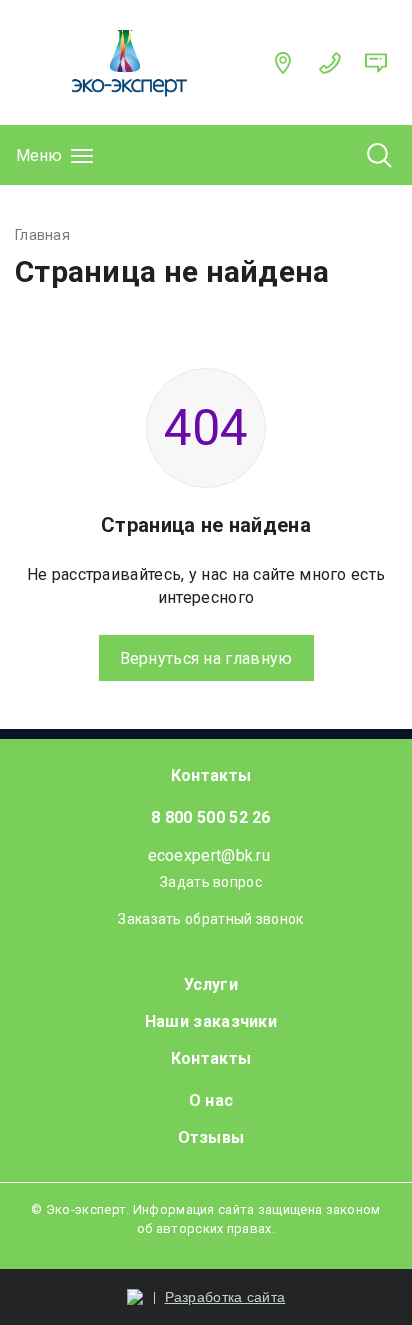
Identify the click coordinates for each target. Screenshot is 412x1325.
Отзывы (211, 1137)
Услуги (211, 984)
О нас (211, 1100)
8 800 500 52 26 (211, 817)
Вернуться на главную (206, 658)
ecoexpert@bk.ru (209, 855)
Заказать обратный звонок (210, 919)
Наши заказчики (211, 1021)
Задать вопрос (211, 882)
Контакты (211, 775)
